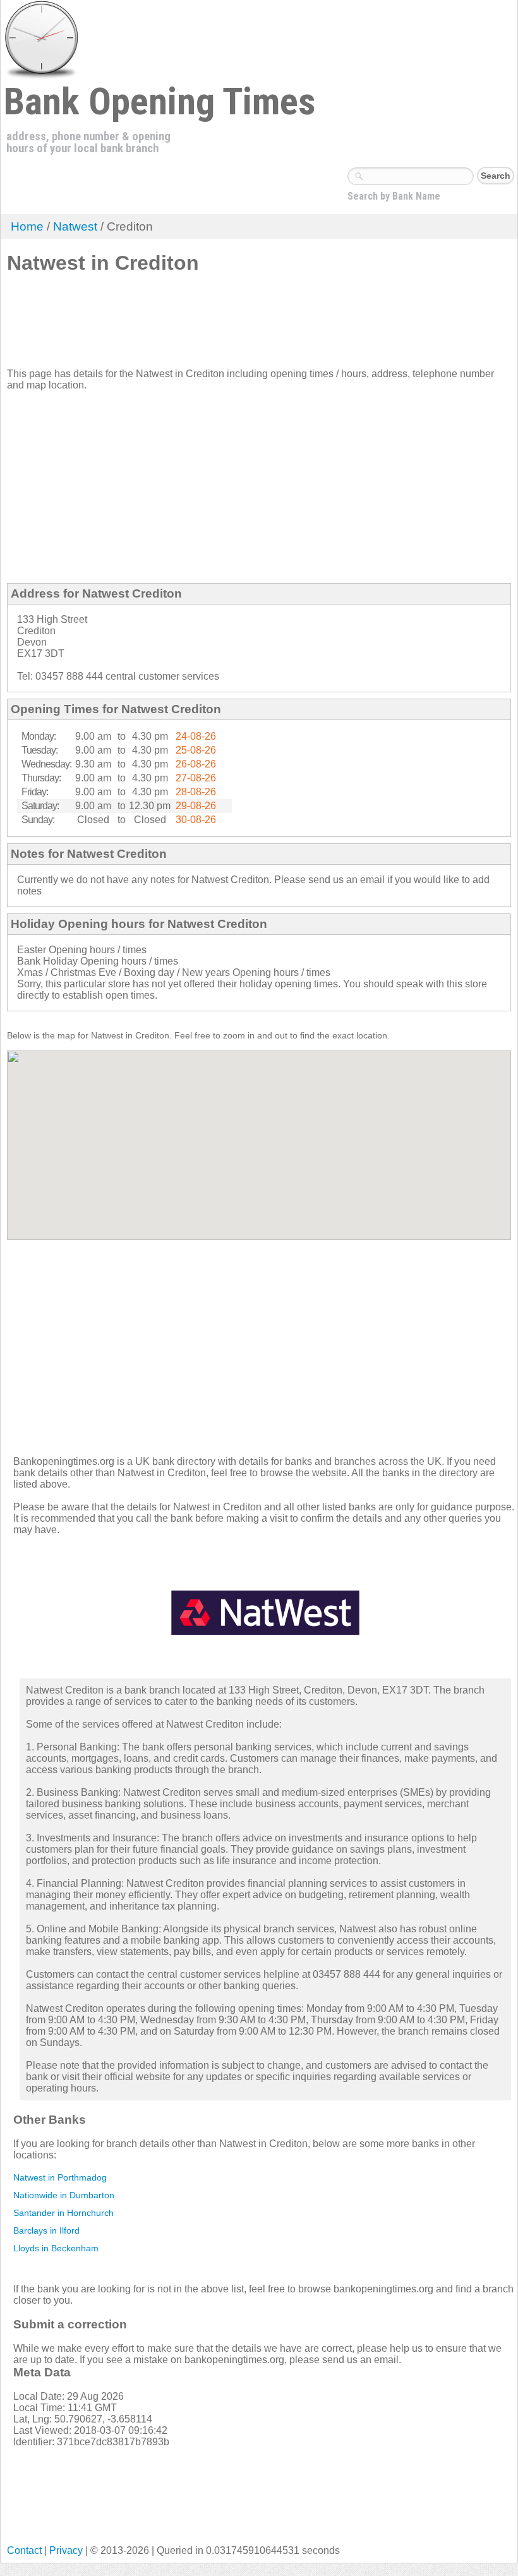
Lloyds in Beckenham (56, 2248)
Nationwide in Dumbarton (64, 2195)
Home (27, 226)
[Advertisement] (237, 326)
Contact (24, 2550)
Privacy (66, 2550)
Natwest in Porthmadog (60, 2177)
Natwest (75, 226)
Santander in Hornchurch (63, 2213)
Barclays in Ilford (46, 2230)
